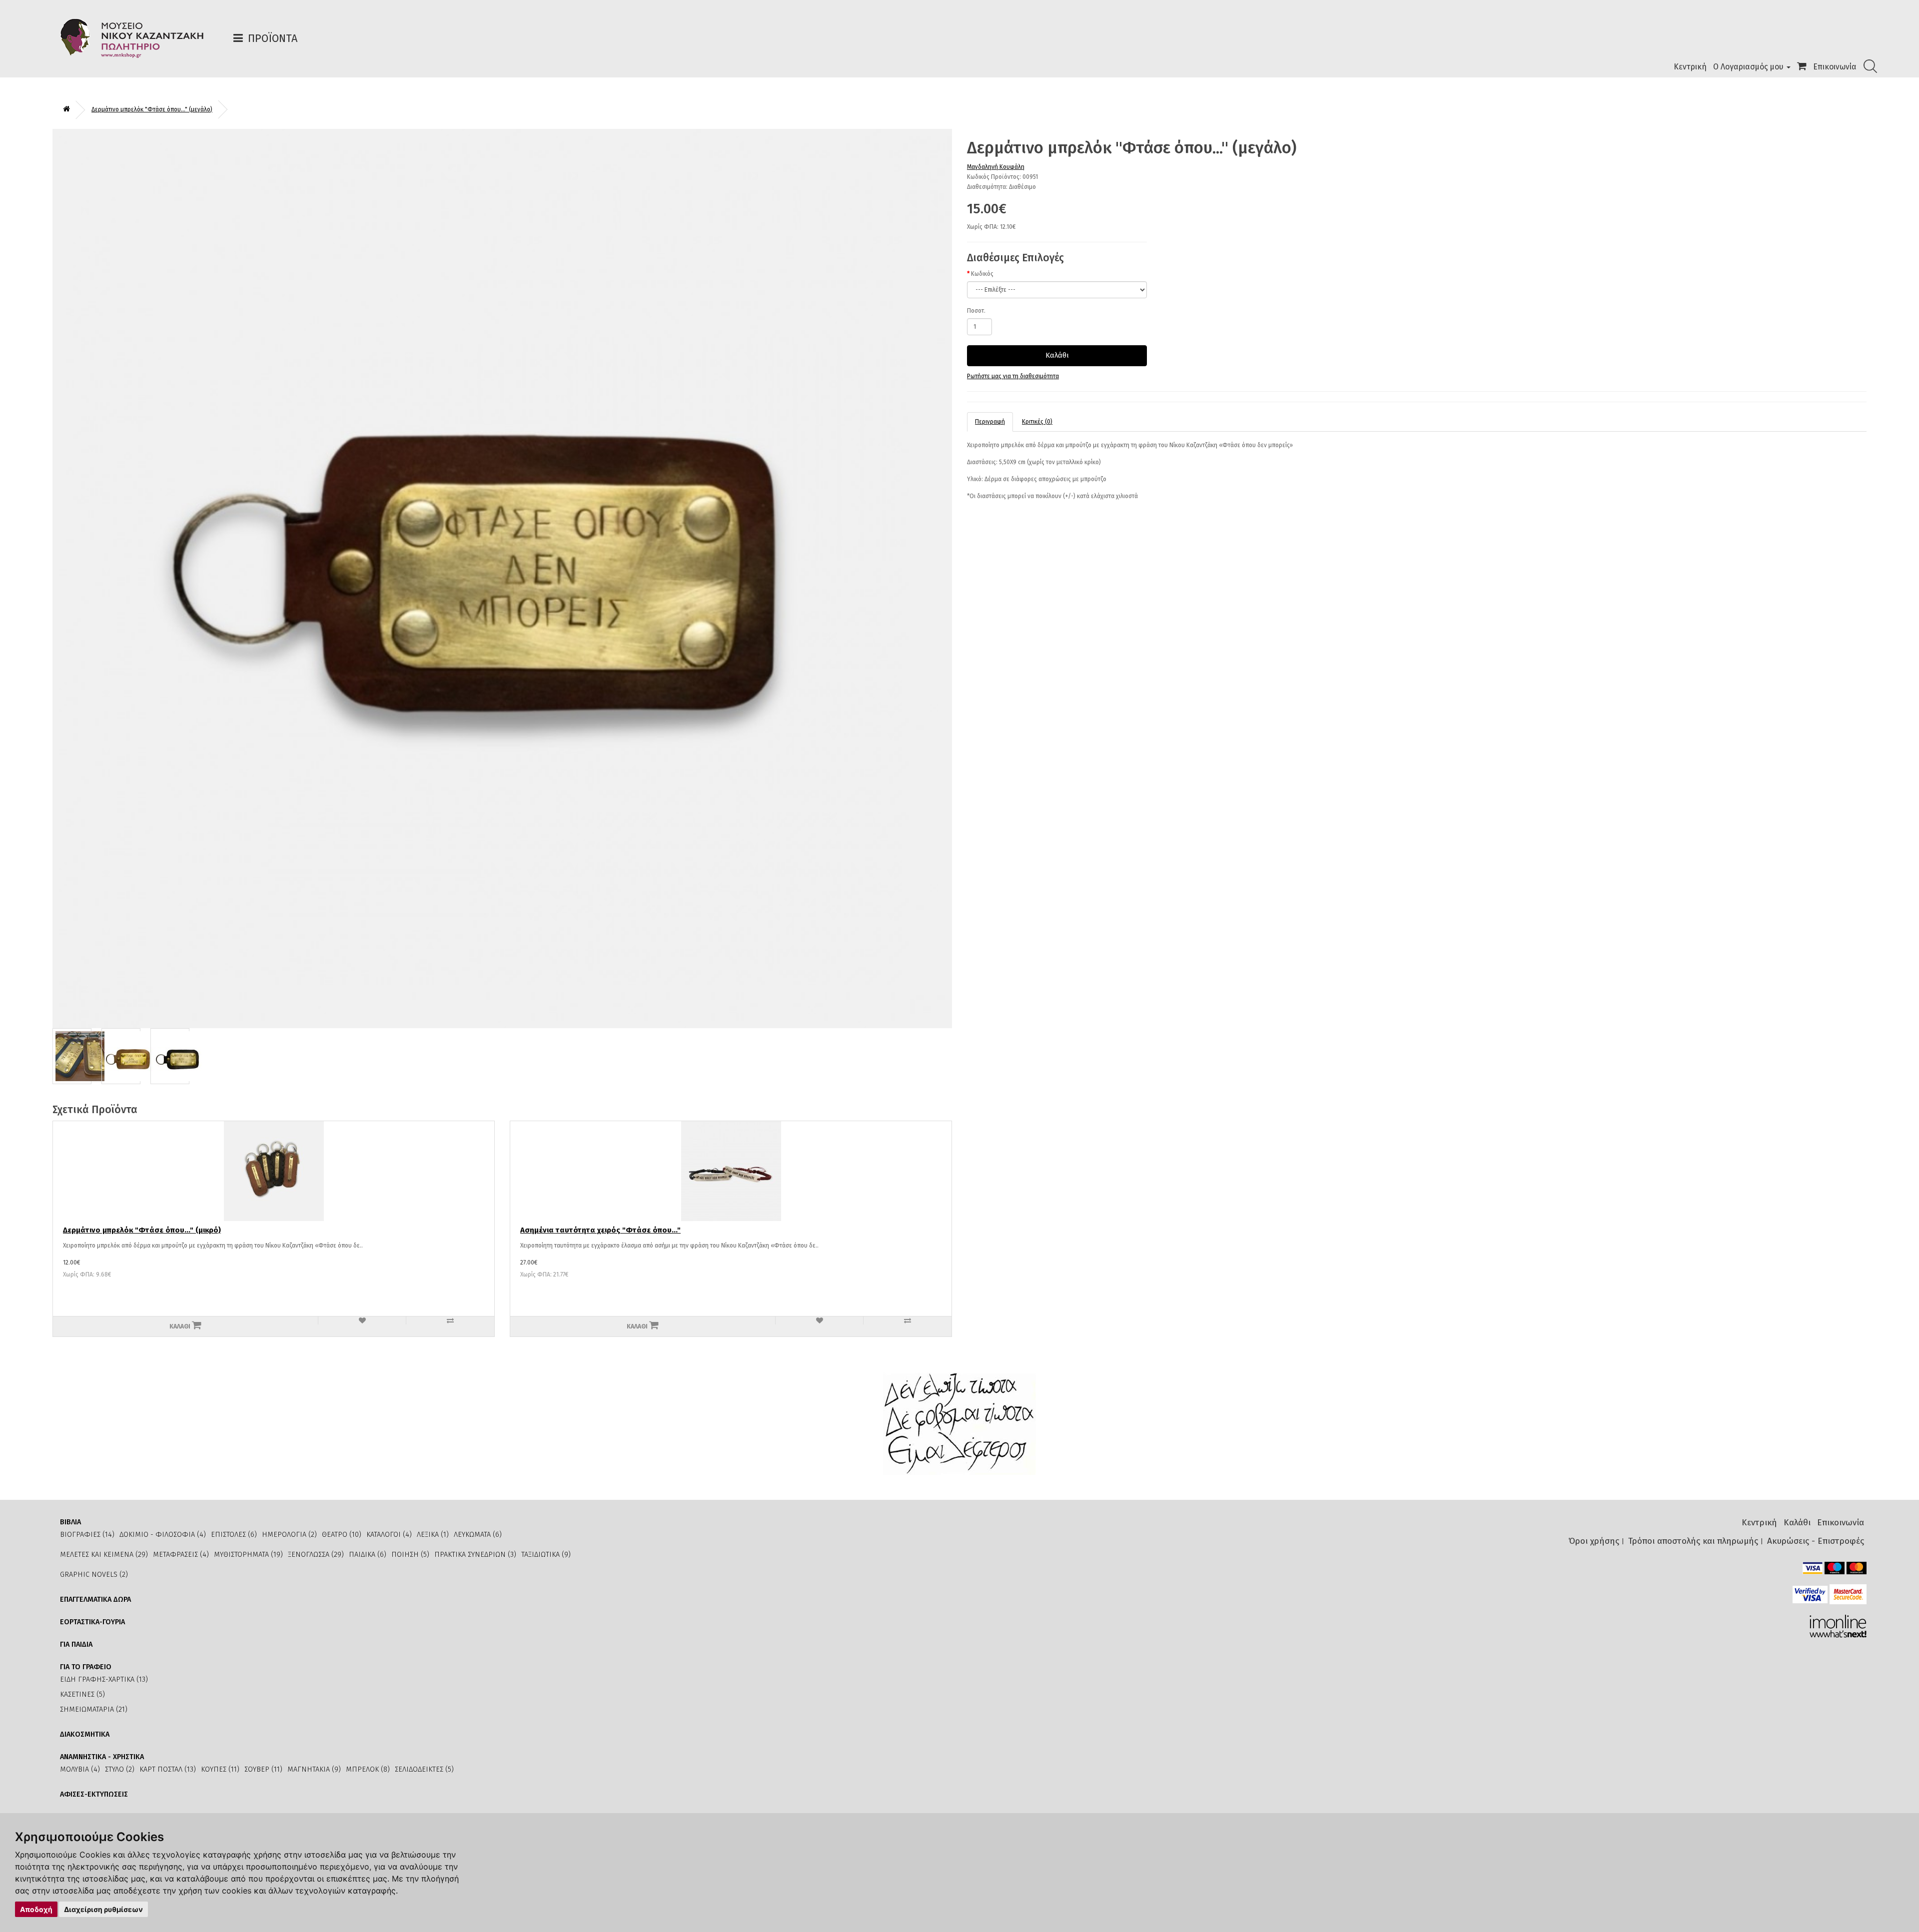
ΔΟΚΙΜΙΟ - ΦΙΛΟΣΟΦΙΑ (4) (163, 1535)
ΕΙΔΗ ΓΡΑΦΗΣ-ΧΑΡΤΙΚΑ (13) (104, 1679)
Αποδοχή (36, 1909)
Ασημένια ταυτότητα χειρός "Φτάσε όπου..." (600, 1230)
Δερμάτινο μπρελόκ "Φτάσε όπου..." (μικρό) (142, 1230)
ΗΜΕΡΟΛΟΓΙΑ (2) (289, 1535)
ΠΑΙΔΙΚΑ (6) (368, 1555)
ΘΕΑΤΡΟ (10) (342, 1535)
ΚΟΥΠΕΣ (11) (220, 1769)
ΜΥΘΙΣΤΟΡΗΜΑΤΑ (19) (248, 1555)
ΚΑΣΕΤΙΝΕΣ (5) (82, 1694)
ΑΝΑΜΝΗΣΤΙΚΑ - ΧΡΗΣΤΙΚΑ (102, 1757)
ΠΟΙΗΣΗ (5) (410, 1555)
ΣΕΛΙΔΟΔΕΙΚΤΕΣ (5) (424, 1769)
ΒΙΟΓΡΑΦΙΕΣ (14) (87, 1535)
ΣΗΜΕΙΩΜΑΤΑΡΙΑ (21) (94, 1709)
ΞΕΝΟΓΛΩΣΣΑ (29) (316, 1555)
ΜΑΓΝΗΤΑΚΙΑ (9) (314, 1769)
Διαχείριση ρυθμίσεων (103, 1909)
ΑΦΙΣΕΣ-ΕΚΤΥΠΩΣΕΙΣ (94, 1794)
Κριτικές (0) (1037, 422)
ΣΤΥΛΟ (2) (120, 1769)
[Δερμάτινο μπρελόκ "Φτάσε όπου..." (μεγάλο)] (502, 578)
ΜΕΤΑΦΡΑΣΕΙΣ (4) (181, 1555)
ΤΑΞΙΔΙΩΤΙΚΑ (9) (546, 1555)
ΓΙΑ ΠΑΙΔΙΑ (76, 1644)
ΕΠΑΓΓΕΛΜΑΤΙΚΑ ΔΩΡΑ (95, 1600)
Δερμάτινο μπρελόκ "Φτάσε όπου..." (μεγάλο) (152, 109)
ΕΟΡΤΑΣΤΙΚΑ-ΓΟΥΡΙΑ (92, 1622)
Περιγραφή (990, 422)
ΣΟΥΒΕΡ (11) (263, 1769)
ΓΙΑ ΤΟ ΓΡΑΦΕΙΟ (86, 1667)
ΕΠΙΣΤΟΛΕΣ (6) (234, 1535)
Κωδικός (982, 274)
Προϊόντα (273, 38)
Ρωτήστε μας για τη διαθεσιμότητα (1013, 376)
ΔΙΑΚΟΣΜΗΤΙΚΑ (85, 1734)
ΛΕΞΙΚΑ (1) (433, 1535)
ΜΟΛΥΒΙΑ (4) (80, 1769)
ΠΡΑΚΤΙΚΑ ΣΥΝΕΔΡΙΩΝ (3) (475, 1555)
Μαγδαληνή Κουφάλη (996, 167)
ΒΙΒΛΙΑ (70, 1522)
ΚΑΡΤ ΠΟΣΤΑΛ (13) (168, 1769)
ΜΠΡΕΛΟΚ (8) (368, 1769)
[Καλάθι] (1802, 67)
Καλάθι (1057, 355)
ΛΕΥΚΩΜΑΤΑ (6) (478, 1535)
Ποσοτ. (976, 311)
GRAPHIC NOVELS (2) (94, 1575)
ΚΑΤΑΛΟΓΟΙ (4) (389, 1535)
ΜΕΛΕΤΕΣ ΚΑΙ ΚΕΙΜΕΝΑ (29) (104, 1555)
